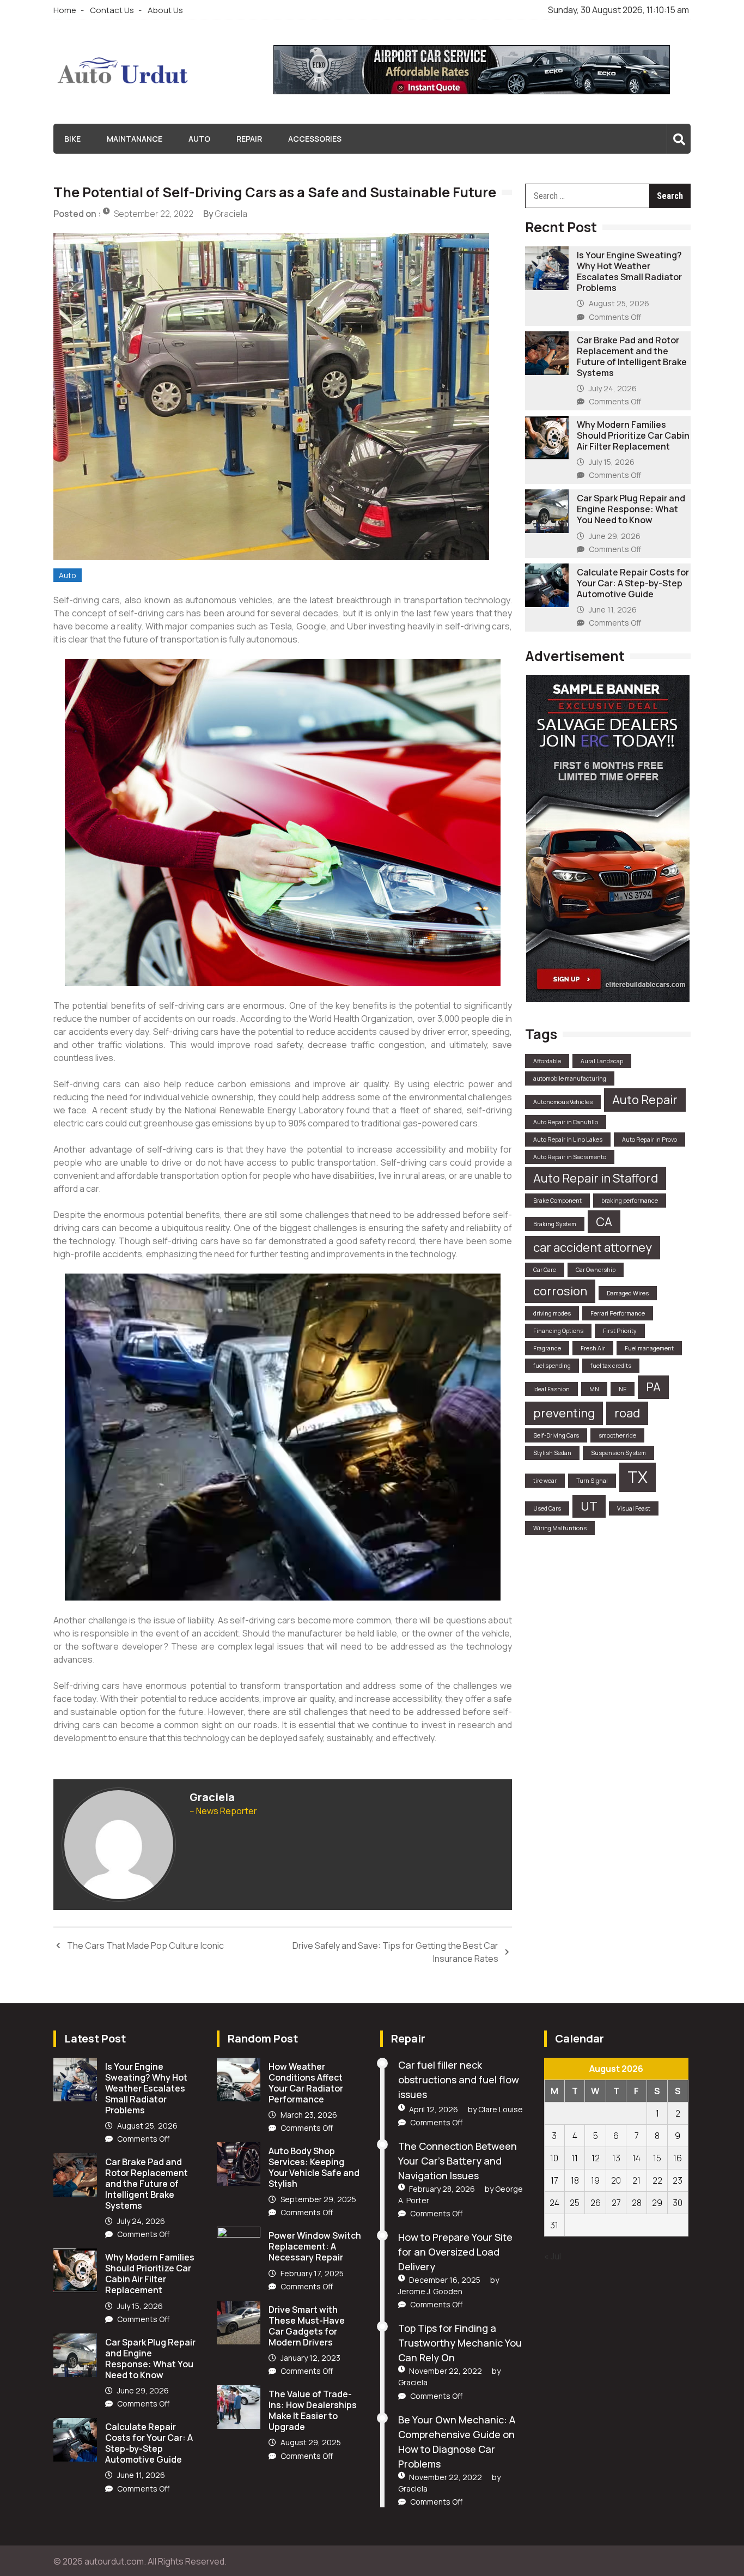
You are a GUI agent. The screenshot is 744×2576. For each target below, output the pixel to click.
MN (594, 1389)
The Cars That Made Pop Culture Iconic (145, 1945)
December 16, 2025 (445, 2280)
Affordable (547, 1061)
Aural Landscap (602, 1061)
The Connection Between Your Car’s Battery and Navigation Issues (458, 2161)
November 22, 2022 (446, 2371)
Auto (199, 139)
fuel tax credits (611, 1366)
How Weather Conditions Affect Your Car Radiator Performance (306, 2083)
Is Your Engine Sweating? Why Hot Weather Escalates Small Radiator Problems (629, 271)
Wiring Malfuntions (560, 1528)
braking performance (630, 1201)
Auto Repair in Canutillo (566, 1122)
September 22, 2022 (154, 214)
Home (65, 10)
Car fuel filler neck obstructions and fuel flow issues (459, 2080)
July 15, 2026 (612, 462)
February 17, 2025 (312, 2273)
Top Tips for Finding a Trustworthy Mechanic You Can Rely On (460, 2343)
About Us (165, 10)
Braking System (555, 1224)
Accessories (315, 139)
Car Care (545, 1270)
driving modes (552, 1313)
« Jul (553, 2256)
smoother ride (617, 1435)
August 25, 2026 (619, 303)
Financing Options (558, 1331)
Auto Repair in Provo (650, 1139)
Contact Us (112, 10)
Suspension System (618, 1453)
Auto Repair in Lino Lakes (568, 1139)
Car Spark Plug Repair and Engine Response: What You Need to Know (631, 509)
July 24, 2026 (613, 388)
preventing (564, 1413)
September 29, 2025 (318, 2199)
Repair (249, 139)
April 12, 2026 (434, 2109)
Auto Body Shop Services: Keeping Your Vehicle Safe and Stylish (314, 2167)
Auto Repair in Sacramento (570, 1157)
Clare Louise (501, 2109)
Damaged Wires (628, 1293)
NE (623, 1389)
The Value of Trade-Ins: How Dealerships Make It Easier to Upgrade (313, 2410)
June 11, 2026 (613, 610)
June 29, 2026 (615, 536)
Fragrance (547, 1348)
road (627, 1413)
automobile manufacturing (570, 1078)
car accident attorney (593, 1247)
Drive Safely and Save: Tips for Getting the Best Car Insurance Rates (395, 1952)
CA (604, 1222)
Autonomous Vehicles (563, 1102)
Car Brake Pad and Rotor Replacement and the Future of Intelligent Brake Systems (632, 356)
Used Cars (547, 1508)
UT (589, 1506)
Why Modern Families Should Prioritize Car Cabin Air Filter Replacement (633, 435)
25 (575, 2203)
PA (653, 1387)
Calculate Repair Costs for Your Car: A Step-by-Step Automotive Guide (633, 583)
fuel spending (552, 1366)
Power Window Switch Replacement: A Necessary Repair (315, 2246)
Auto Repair (645, 1100)
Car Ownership (596, 1270)
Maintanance (135, 139)
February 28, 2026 (442, 2189)
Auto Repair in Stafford (596, 1178)
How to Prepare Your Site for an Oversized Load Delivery (455, 2252)
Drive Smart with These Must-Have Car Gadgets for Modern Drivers (307, 2326)
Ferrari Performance (618, 1313)
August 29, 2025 (311, 2442)
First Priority (620, 1331)
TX (638, 1477)
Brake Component (557, 1201)
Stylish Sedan (552, 1453)
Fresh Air (593, 1348)
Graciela (231, 214)
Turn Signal (592, 1481)
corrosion (560, 1291)
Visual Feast (634, 1508)
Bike (72, 139)
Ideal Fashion (551, 1389)
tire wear (545, 1481)
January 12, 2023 (310, 2358)
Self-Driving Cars (556, 1435)
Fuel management (649, 1348)
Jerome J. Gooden (430, 2291)
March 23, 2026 (309, 2115)
